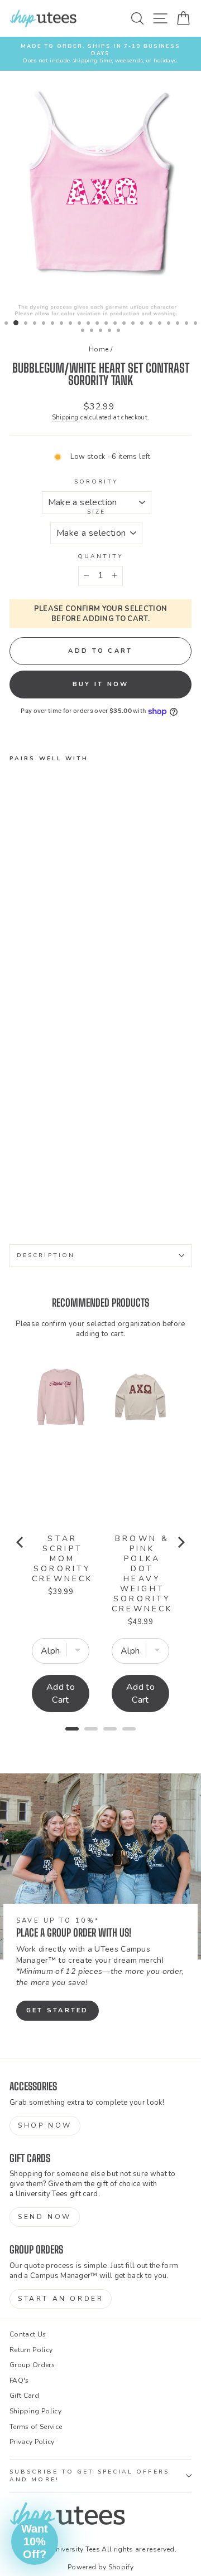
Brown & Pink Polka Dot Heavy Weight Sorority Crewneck (142, 1574)
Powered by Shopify (100, 2567)
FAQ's (19, 2381)
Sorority (97, 482)
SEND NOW (45, 2217)
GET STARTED (58, 2010)
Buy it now (101, 684)
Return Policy (31, 2350)
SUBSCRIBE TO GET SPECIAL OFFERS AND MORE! (89, 2476)
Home (99, 349)
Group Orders (32, 2365)
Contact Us (28, 2334)
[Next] (180, 1542)
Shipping (65, 417)
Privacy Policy (32, 2442)
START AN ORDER (61, 2299)
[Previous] (21, 1542)
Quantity (100, 556)
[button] (35, 2541)
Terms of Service (36, 2427)
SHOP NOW (45, 2125)
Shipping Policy (35, 2411)
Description (46, 1255)
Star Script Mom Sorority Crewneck (63, 1559)
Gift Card (24, 2396)
